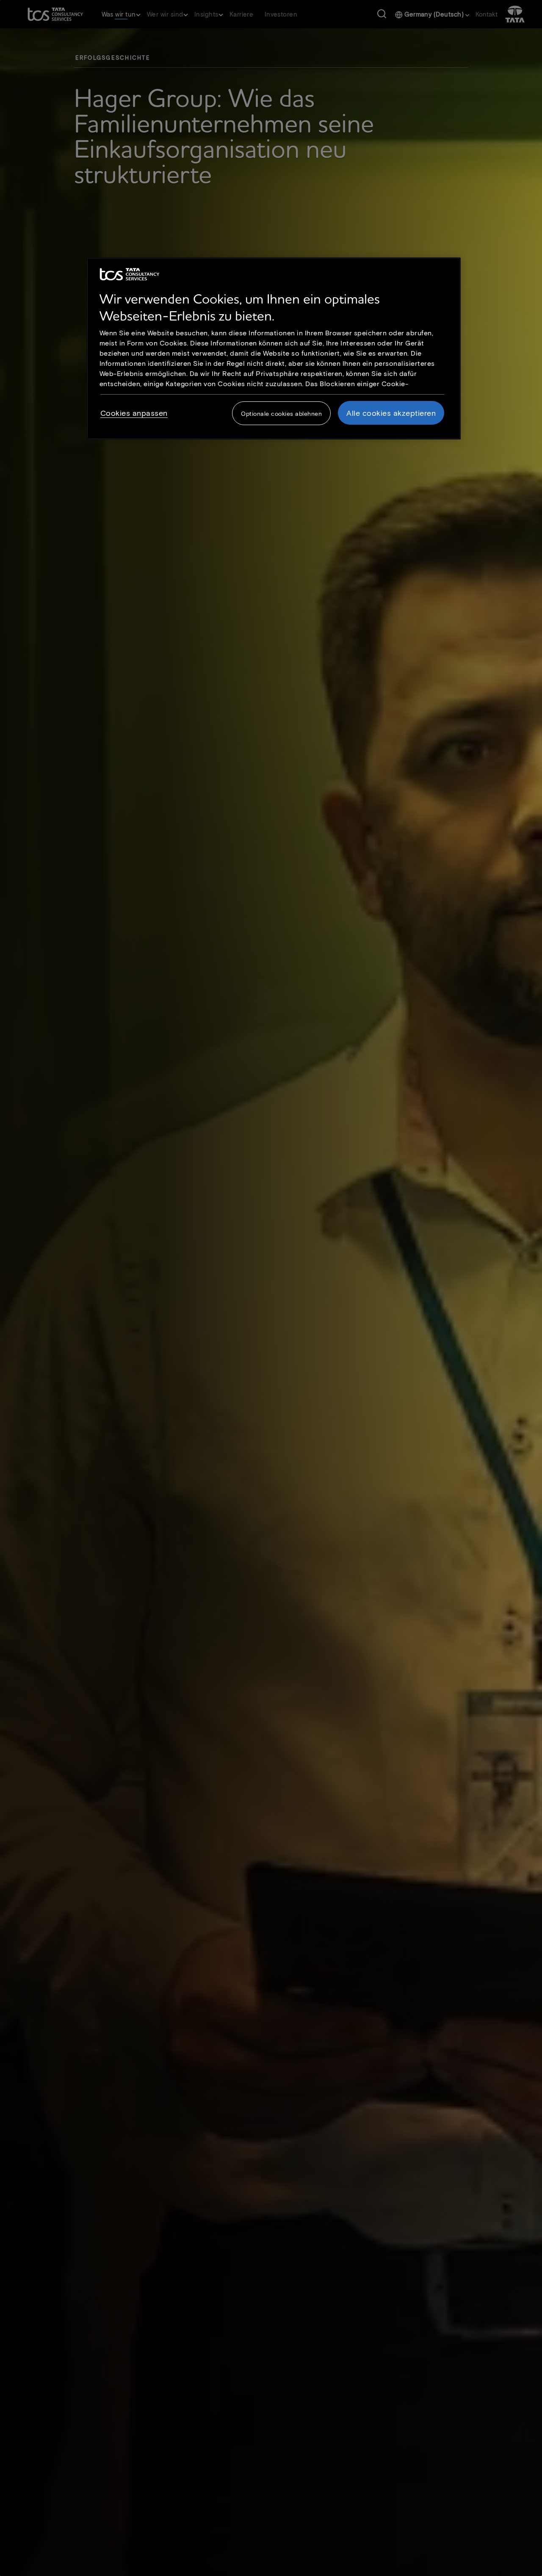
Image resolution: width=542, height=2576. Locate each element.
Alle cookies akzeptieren (391, 413)
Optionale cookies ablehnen (281, 413)
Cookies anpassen (134, 413)
